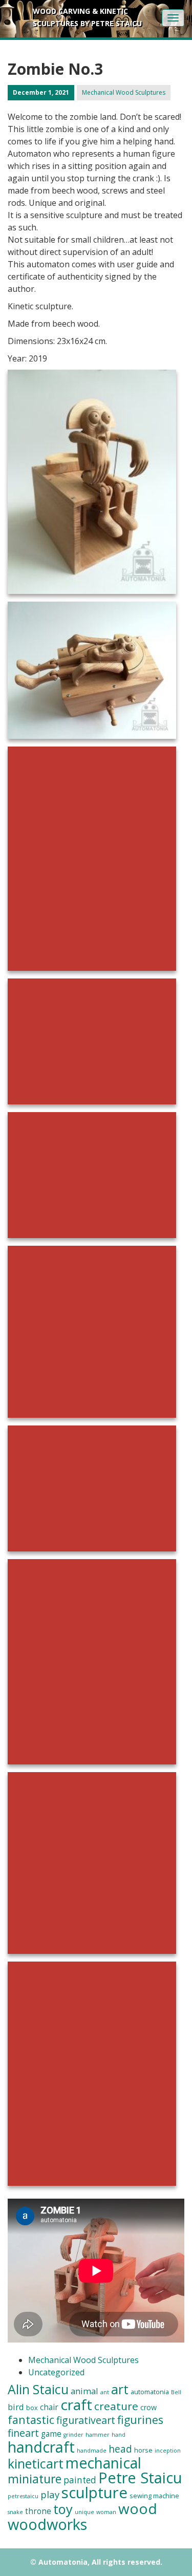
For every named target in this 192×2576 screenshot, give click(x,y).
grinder (73, 2435)
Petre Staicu (140, 2478)
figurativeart (86, 2420)
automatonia (150, 2392)
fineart (23, 2433)
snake (15, 2512)
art (120, 2389)
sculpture (94, 2493)
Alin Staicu (38, 2389)
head (120, 2449)
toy (63, 2509)
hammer (98, 2435)
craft (76, 2404)
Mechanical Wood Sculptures (124, 92)
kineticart (36, 2463)
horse (143, 2450)
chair (49, 2407)
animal (84, 2391)
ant (105, 2392)
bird (16, 2407)
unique (84, 2512)
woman (106, 2512)
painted (80, 2480)
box (32, 2408)
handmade (92, 2451)
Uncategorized (56, 2372)
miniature (35, 2479)
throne (38, 2511)
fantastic (31, 2420)
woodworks (47, 2524)
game (51, 2434)
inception (168, 2451)
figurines (140, 2420)
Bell (176, 2392)
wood (138, 2508)
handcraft (41, 2447)
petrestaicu (23, 2496)
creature (116, 2406)
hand (119, 2435)
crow (148, 2407)
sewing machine (154, 2496)
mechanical (103, 2463)
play (50, 2494)
